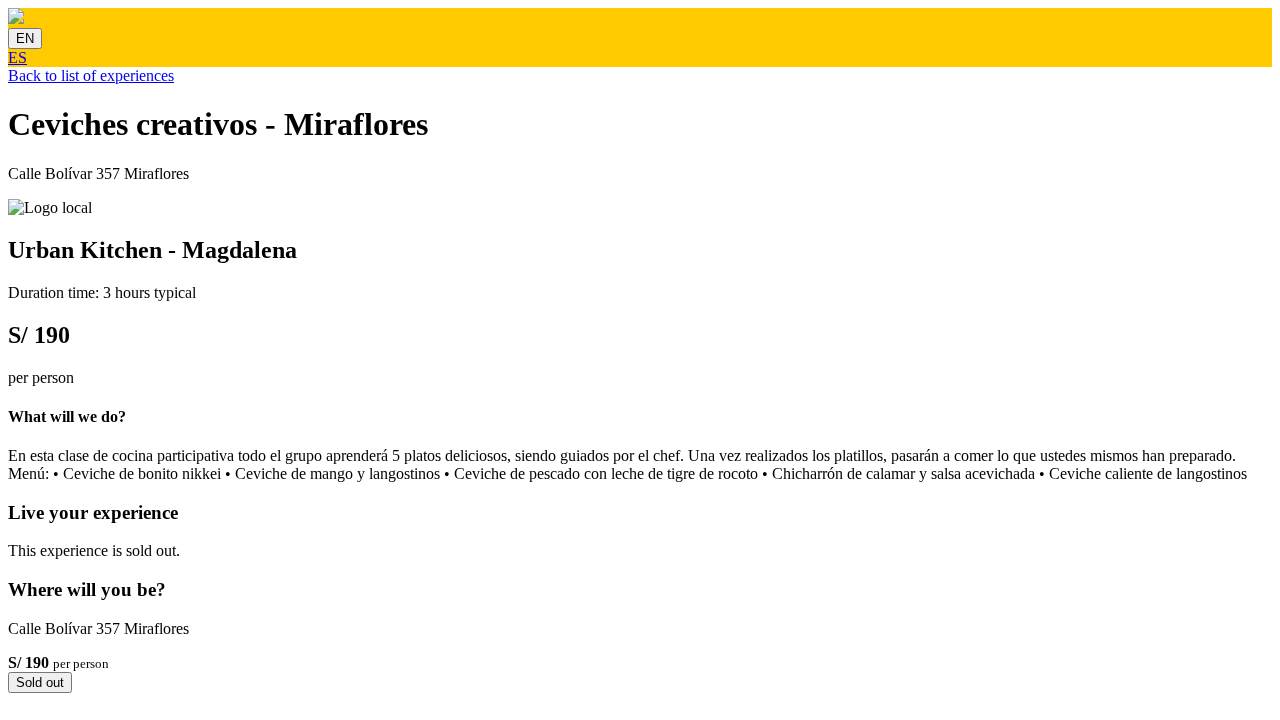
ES (17, 57)
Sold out (40, 682)
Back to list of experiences (91, 75)
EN (25, 38)
